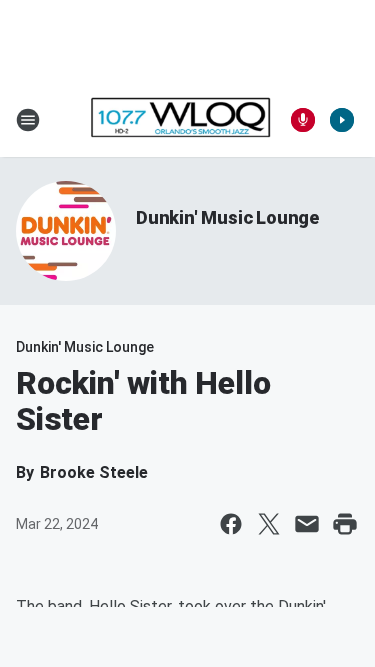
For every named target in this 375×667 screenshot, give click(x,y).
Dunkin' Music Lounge (227, 217)
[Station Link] (181, 119)
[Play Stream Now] (342, 120)
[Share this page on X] (269, 524)
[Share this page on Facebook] (231, 524)
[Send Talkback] (303, 120)
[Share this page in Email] (307, 524)
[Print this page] (345, 524)
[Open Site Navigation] (28, 120)
